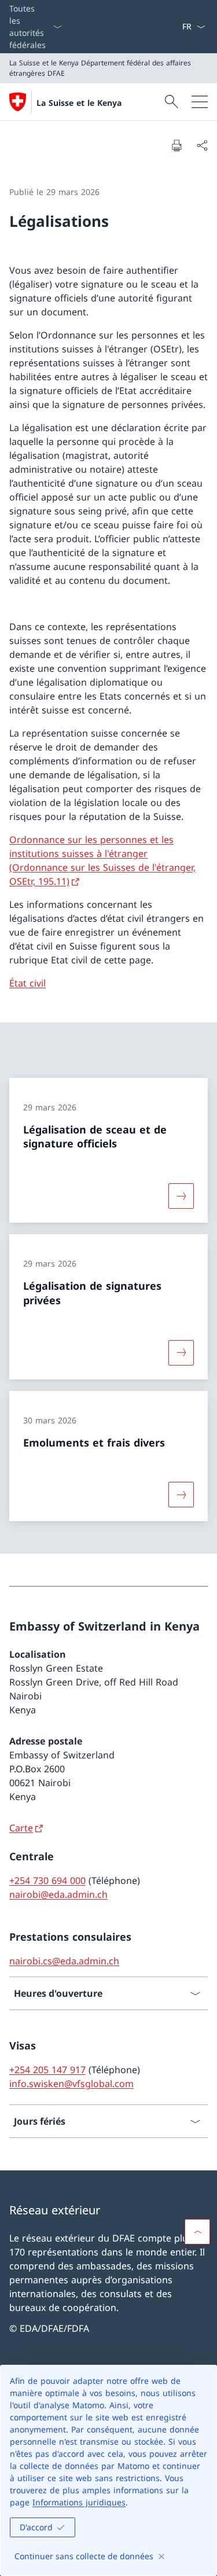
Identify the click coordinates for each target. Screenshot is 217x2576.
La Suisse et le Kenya (79, 103)
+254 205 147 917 (47, 2070)
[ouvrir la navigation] (200, 102)
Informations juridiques (79, 2502)
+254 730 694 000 (47, 1881)
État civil (27, 983)
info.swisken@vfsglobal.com (71, 2084)
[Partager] (202, 145)
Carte (21, 1828)
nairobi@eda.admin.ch (58, 1894)
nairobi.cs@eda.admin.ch (64, 1961)
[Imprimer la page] (176, 145)
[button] (197, 2232)
